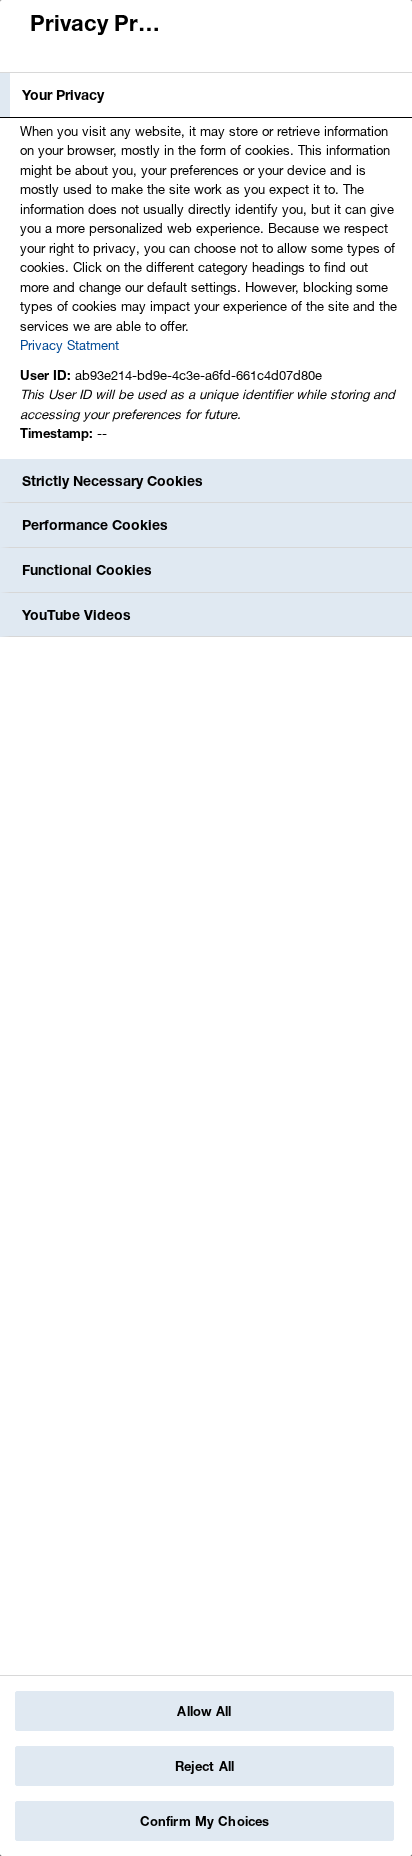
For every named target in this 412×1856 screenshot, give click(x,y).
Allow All (204, 1711)
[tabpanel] (208, 288)
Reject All (204, 1766)
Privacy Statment (69, 345)
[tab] (206, 95)
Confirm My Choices (204, 1821)
